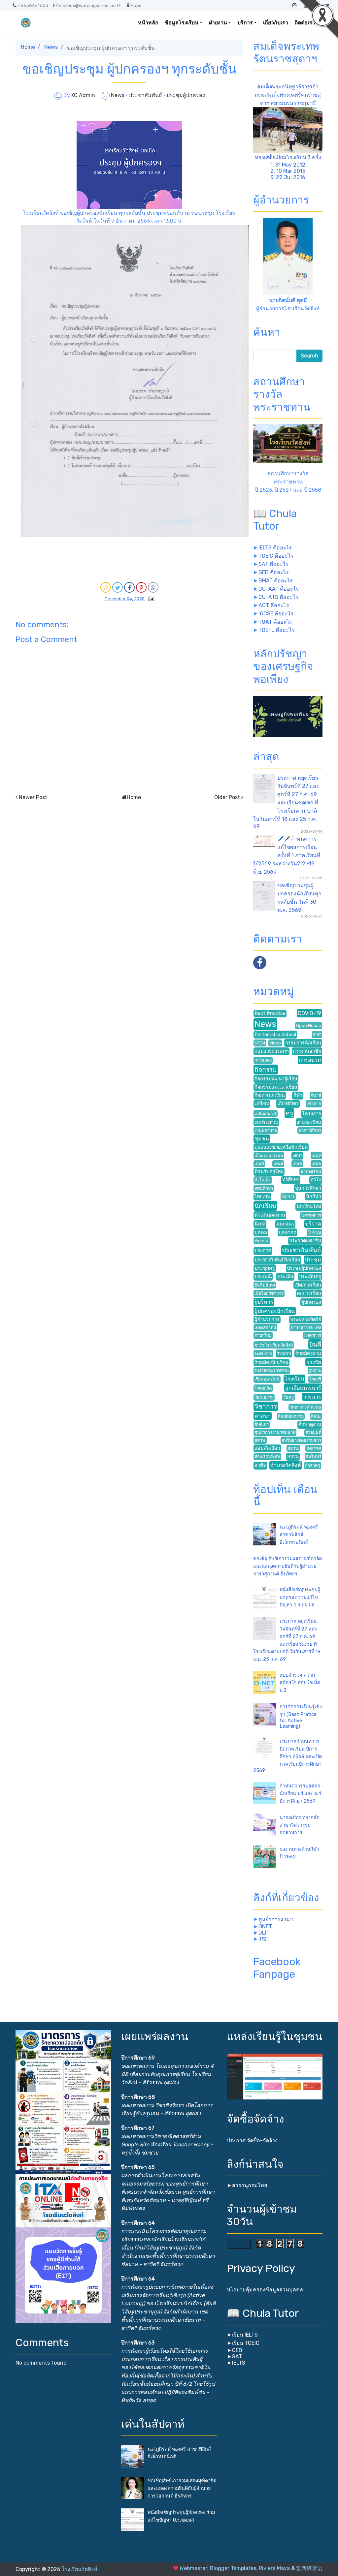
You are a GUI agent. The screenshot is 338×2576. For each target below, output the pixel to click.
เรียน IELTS (245, 2335)
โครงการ (312, 1114)
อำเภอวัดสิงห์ (286, 1465)
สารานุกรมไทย (250, 2185)
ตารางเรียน (311, 1172)
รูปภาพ (315, 1370)
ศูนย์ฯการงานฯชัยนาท (275, 1432)
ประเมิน (285, 1277)
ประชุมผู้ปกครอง (186, 95)
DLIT (264, 1933)
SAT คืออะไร (273, 564)
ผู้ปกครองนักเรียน (275, 1311)
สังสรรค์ (314, 1448)
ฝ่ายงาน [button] (218, 23)
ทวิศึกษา (291, 1180)
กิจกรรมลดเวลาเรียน (276, 1087)
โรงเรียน (294, 1379)
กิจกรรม (266, 1070)
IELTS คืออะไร (275, 548)
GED (237, 2350)
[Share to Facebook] (129, 587)
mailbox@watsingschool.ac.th (90, 5)
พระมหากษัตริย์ (306, 1320)
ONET (265, 1926)
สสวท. (260, 1440)
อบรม (293, 1457)
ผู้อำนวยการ (267, 1320)
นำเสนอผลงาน (270, 1215)
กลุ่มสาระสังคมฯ (271, 1051)
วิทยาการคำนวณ (305, 1407)
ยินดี (315, 1344)
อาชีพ (260, 1465)
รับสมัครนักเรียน (271, 1363)
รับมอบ (284, 1354)
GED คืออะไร (274, 572)
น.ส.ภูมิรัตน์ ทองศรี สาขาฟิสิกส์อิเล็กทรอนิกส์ (299, 1535)
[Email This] (106, 587)
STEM (260, 1043)
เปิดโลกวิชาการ (269, 1293)
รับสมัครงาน (308, 1354)
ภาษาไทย (263, 1335)
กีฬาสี (316, 1095)
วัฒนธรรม (264, 1397)
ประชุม (313, 1260)
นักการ (288, 1197)
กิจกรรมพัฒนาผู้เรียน (276, 1079)
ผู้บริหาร (264, 1302)
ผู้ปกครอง (311, 1302)
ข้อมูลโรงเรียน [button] (182, 23)
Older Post (227, 797)
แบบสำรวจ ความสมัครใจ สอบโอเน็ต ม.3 (300, 1683)
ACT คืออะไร (274, 605)
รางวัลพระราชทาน (272, 1370)
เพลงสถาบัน (265, 1328)
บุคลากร (287, 1233)
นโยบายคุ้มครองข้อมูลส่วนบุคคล (265, 2290)
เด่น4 (278, 1164)
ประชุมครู (265, 1268)
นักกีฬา (314, 1197)
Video (275, 1043)
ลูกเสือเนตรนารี (303, 1388)
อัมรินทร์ (313, 1457)
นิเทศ (260, 1224)
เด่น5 (297, 1164)
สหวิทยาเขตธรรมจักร (301, 1440)
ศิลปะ (316, 1416)
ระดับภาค (263, 1354)
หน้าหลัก (148, 23)
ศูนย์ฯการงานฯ (276, 1919)
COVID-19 (309, 1013)
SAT (237, 2357)
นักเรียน (265, 1206)
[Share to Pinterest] (141, 587)
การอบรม (310, 1060)
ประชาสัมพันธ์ (146, 95)
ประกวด (262, 1241)
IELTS (239, 2363)
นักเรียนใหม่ (309, 1207)
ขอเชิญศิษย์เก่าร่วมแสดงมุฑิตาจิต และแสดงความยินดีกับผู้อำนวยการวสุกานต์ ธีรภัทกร (287, 1566)
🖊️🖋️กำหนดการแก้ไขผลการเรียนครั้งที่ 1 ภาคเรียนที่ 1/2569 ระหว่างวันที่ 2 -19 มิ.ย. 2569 (287, 855)
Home (28, 47)
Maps (136, 5)
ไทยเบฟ (262, 1197)
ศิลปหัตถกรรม (291, 1416)
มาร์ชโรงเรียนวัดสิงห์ (274, 1345)
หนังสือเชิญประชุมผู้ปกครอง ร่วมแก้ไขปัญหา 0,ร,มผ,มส (300, 1597)
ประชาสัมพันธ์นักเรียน (277, 1260)
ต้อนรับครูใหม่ (269, 1172)
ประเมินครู (310, 1277)
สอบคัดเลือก (267, 1448)
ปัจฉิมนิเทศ (265, 1285)
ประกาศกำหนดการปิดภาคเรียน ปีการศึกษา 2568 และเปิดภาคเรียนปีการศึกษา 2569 (287, 1756)
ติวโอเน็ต (263, 1180)
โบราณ (314, 1233)
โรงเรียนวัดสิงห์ (80, 2569)
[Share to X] (118, 587)
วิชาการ (266, 1406)
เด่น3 (259, 1164)
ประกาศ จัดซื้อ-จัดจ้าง (252, 2141)
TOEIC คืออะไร (276, 556)
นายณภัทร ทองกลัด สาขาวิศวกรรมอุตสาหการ (300, 1825)
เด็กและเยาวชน (269, 1156)
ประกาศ (263, 1251)
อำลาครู (313, 1465)
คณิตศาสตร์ (266, 1114)
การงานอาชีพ (307, 1051)
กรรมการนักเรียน (303, 1043)
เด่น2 (316, 1156)
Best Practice (270, 1014)
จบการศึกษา (310, 1130)
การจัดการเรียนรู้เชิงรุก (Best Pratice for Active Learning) (301, 1717)
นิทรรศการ (311, 1215)
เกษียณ (262, 1104)
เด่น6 (316, 1164)
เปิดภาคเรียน (308, 1285)
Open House (309, 1025)
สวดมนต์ (313, 1432)
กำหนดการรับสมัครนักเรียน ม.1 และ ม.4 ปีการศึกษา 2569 (300, 1794)
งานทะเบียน (309, 1122)
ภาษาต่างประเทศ (306, 1328)
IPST (264, 1939)
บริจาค (313, 1224)
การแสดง (263, 1060)
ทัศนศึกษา (264, 1188)
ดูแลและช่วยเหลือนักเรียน (281, 1147)
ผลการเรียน (309, 1293)
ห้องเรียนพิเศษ (267, 1457)
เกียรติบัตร (288, 1104)
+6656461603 (33, 5)
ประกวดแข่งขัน (305, 1241)
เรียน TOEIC (246, 2343)
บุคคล (261, 1233)
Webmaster (193, 2568)
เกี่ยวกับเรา (276, 23)
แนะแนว (286, 1224)
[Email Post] (150, 598)
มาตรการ (313, 1335)
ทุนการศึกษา (308, 1188)
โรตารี (315, 1379)
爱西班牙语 (309, 2568)
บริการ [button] (245, 23)
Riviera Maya (274, 2568)
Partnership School (275, 1035)
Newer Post (33, 797)
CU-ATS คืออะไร (278, 597)
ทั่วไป (316, 1180)
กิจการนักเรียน (270, 1095)
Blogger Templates (233, 2568)
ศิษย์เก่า (262, 1425)
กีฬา (298, 1095)
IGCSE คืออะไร (276, 614)
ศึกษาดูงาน (310, 1425)
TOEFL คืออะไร (276, 630)
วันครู (288, 1397)
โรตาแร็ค (263, 1388)
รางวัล (314, 1362)
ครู (289, 1113)
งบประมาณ (266, 1122)
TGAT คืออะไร (275, 622)
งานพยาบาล (266, 1130)
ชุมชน (262, 1139)
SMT (317, 1035)
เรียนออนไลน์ (267, 1379)
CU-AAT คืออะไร (279, 589)
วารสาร (312, 1397)
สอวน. (293, 1448)
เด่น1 (297, 1156)
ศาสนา (263, 1416)
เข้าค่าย (314, 1104)
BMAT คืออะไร (276, 581)
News (51, 47)
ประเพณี (263, 1277)
